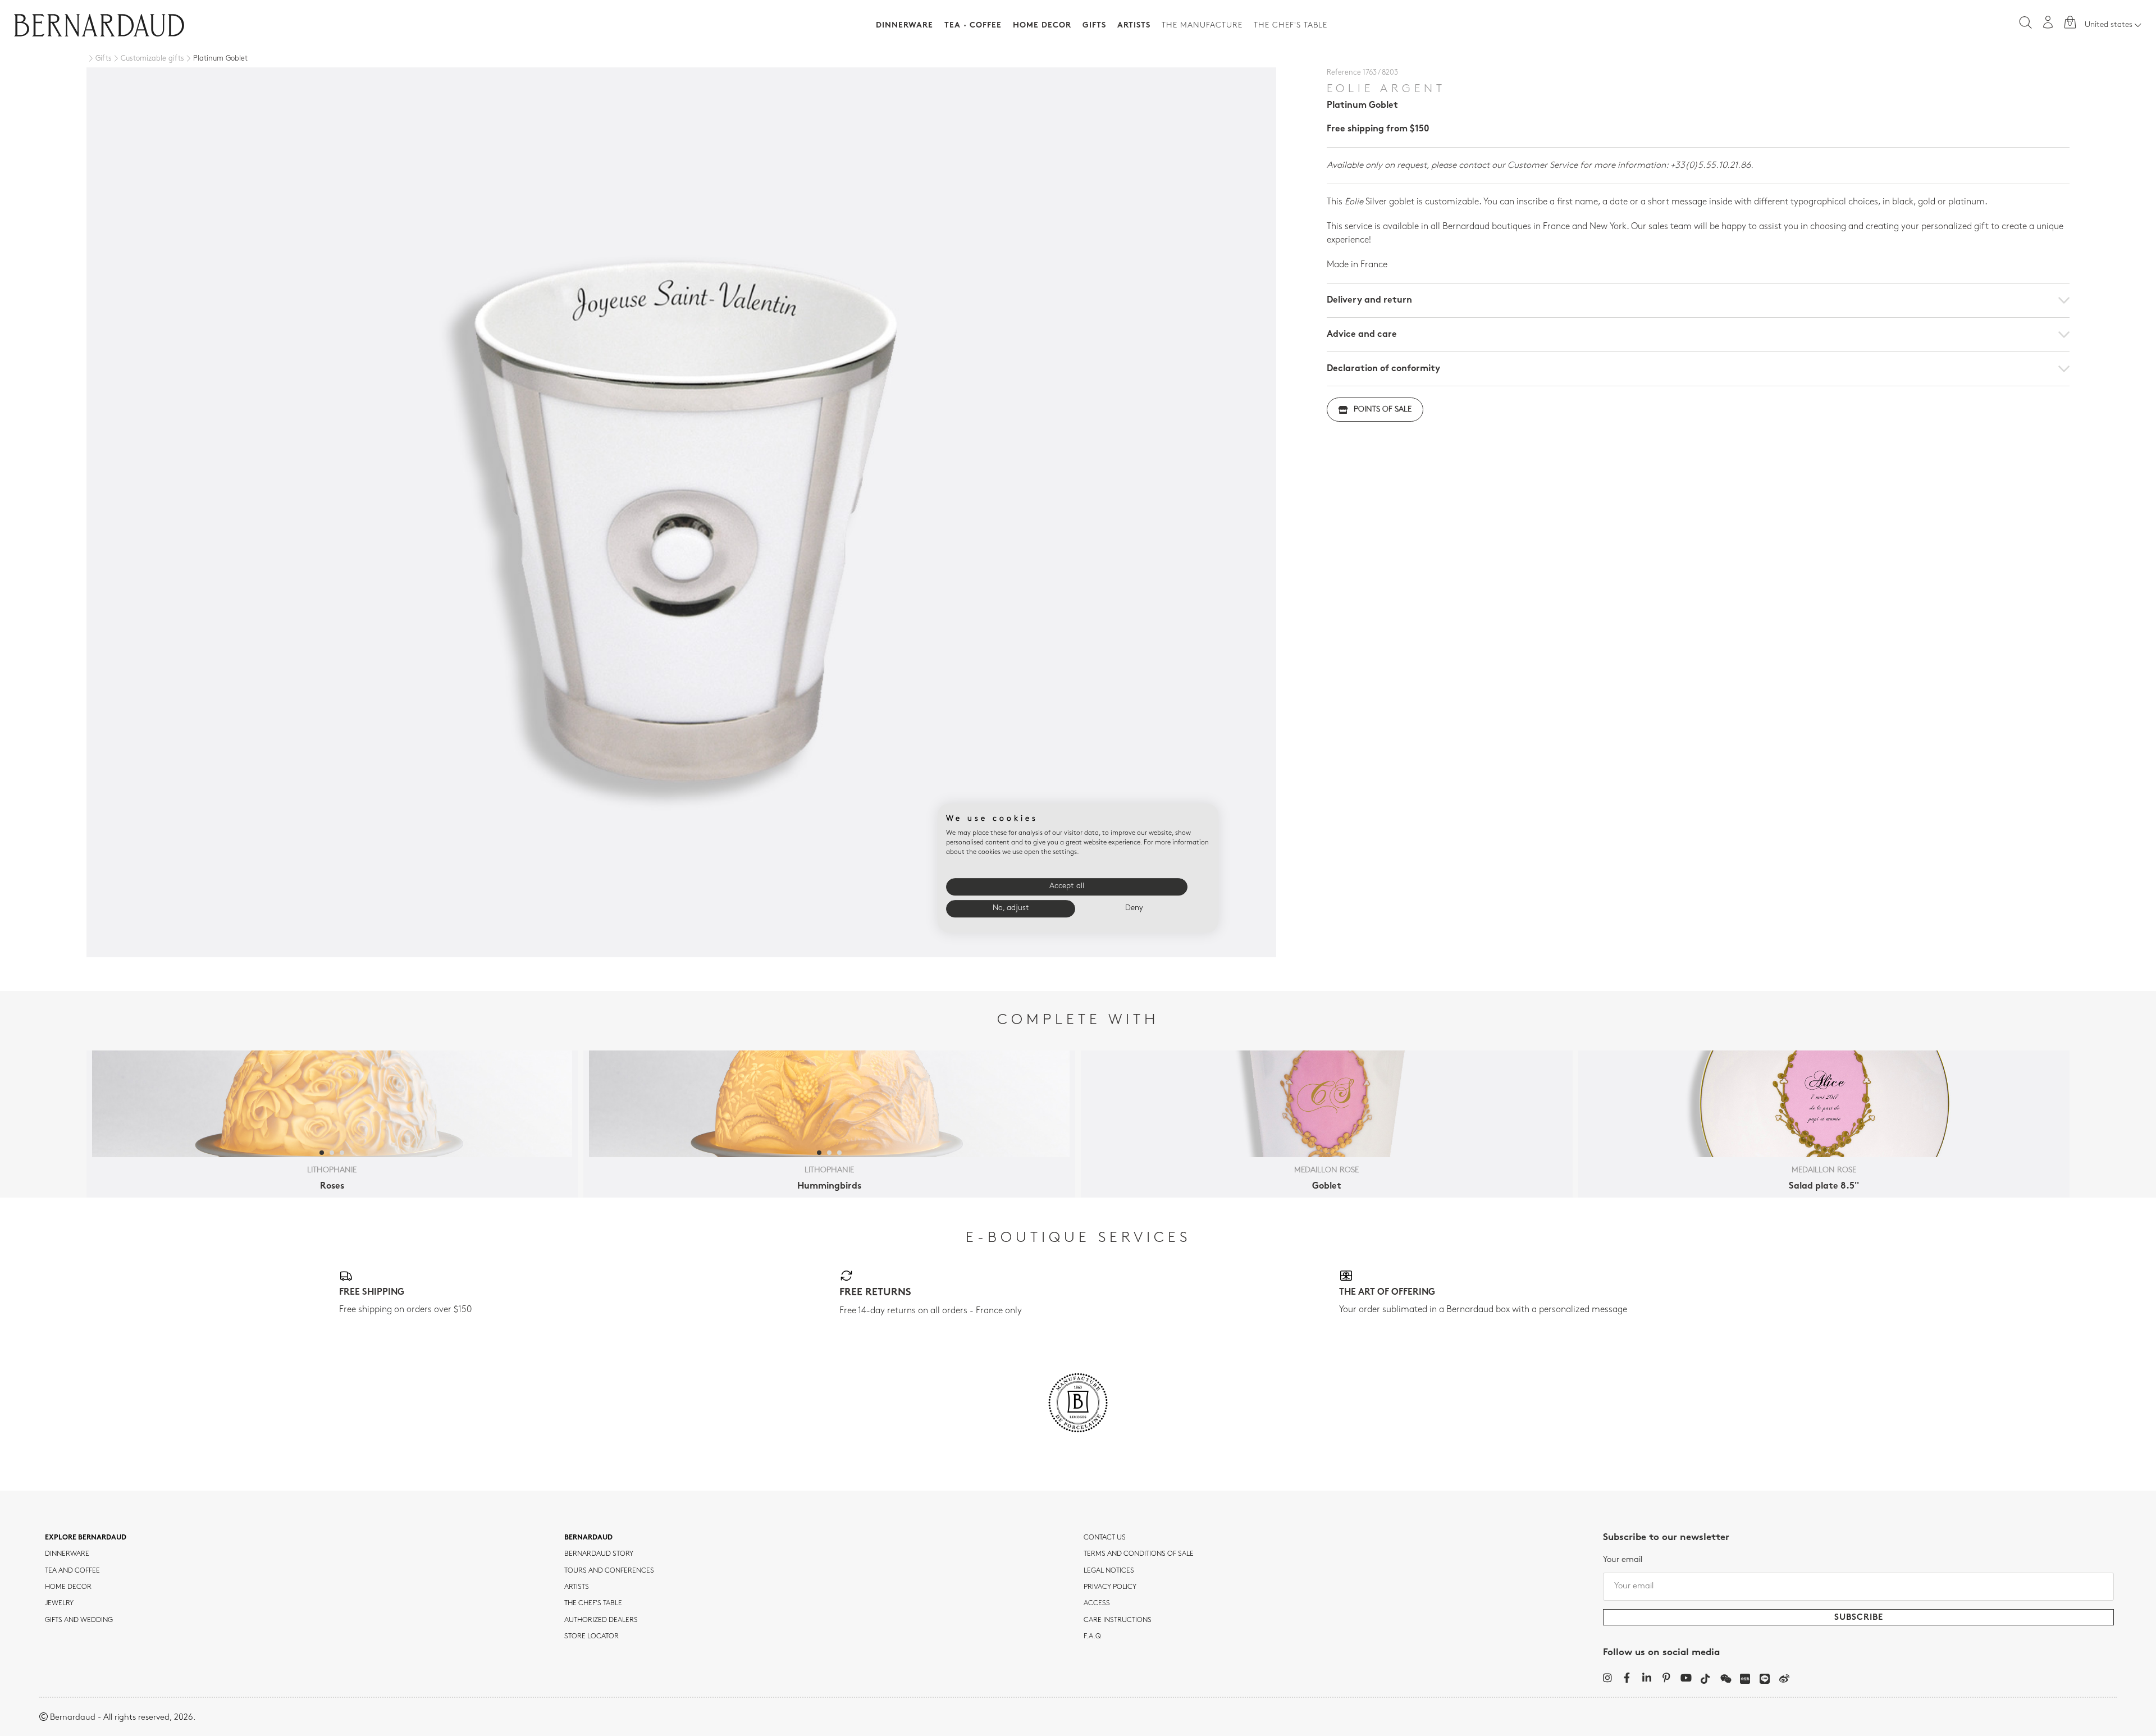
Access (1097, 1603)
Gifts (1094, 26)
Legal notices (1109, 1571)
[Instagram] (1607, 1678)
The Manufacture (1202, 26)
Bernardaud (588, 1538)
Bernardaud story (599, 1554)
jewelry (59, 1603)
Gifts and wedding (79, 1620)
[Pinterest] (1666, 1678)
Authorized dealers (601, 1620)
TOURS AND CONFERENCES (609, 1571)
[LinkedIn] (1646, 1678)
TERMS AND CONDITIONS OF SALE (1139, 1554)
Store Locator (591, 1637)
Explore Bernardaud (86, 1538)
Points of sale (1383, 410)
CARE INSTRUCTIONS (1118, 1620)
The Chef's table (1291, 26)
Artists (1134, 26)
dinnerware (67, 1554)
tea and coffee (72, 1571)
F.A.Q (1092, 1637)
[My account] (2048, 22)
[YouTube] (1686, 1678)
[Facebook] (1627, 1678)
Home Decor (1042, 26)
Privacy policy (1110, 1587)
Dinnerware (905, 26)
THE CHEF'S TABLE (593, 1603)
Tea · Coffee (973, 26)
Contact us (1105, 1538)
